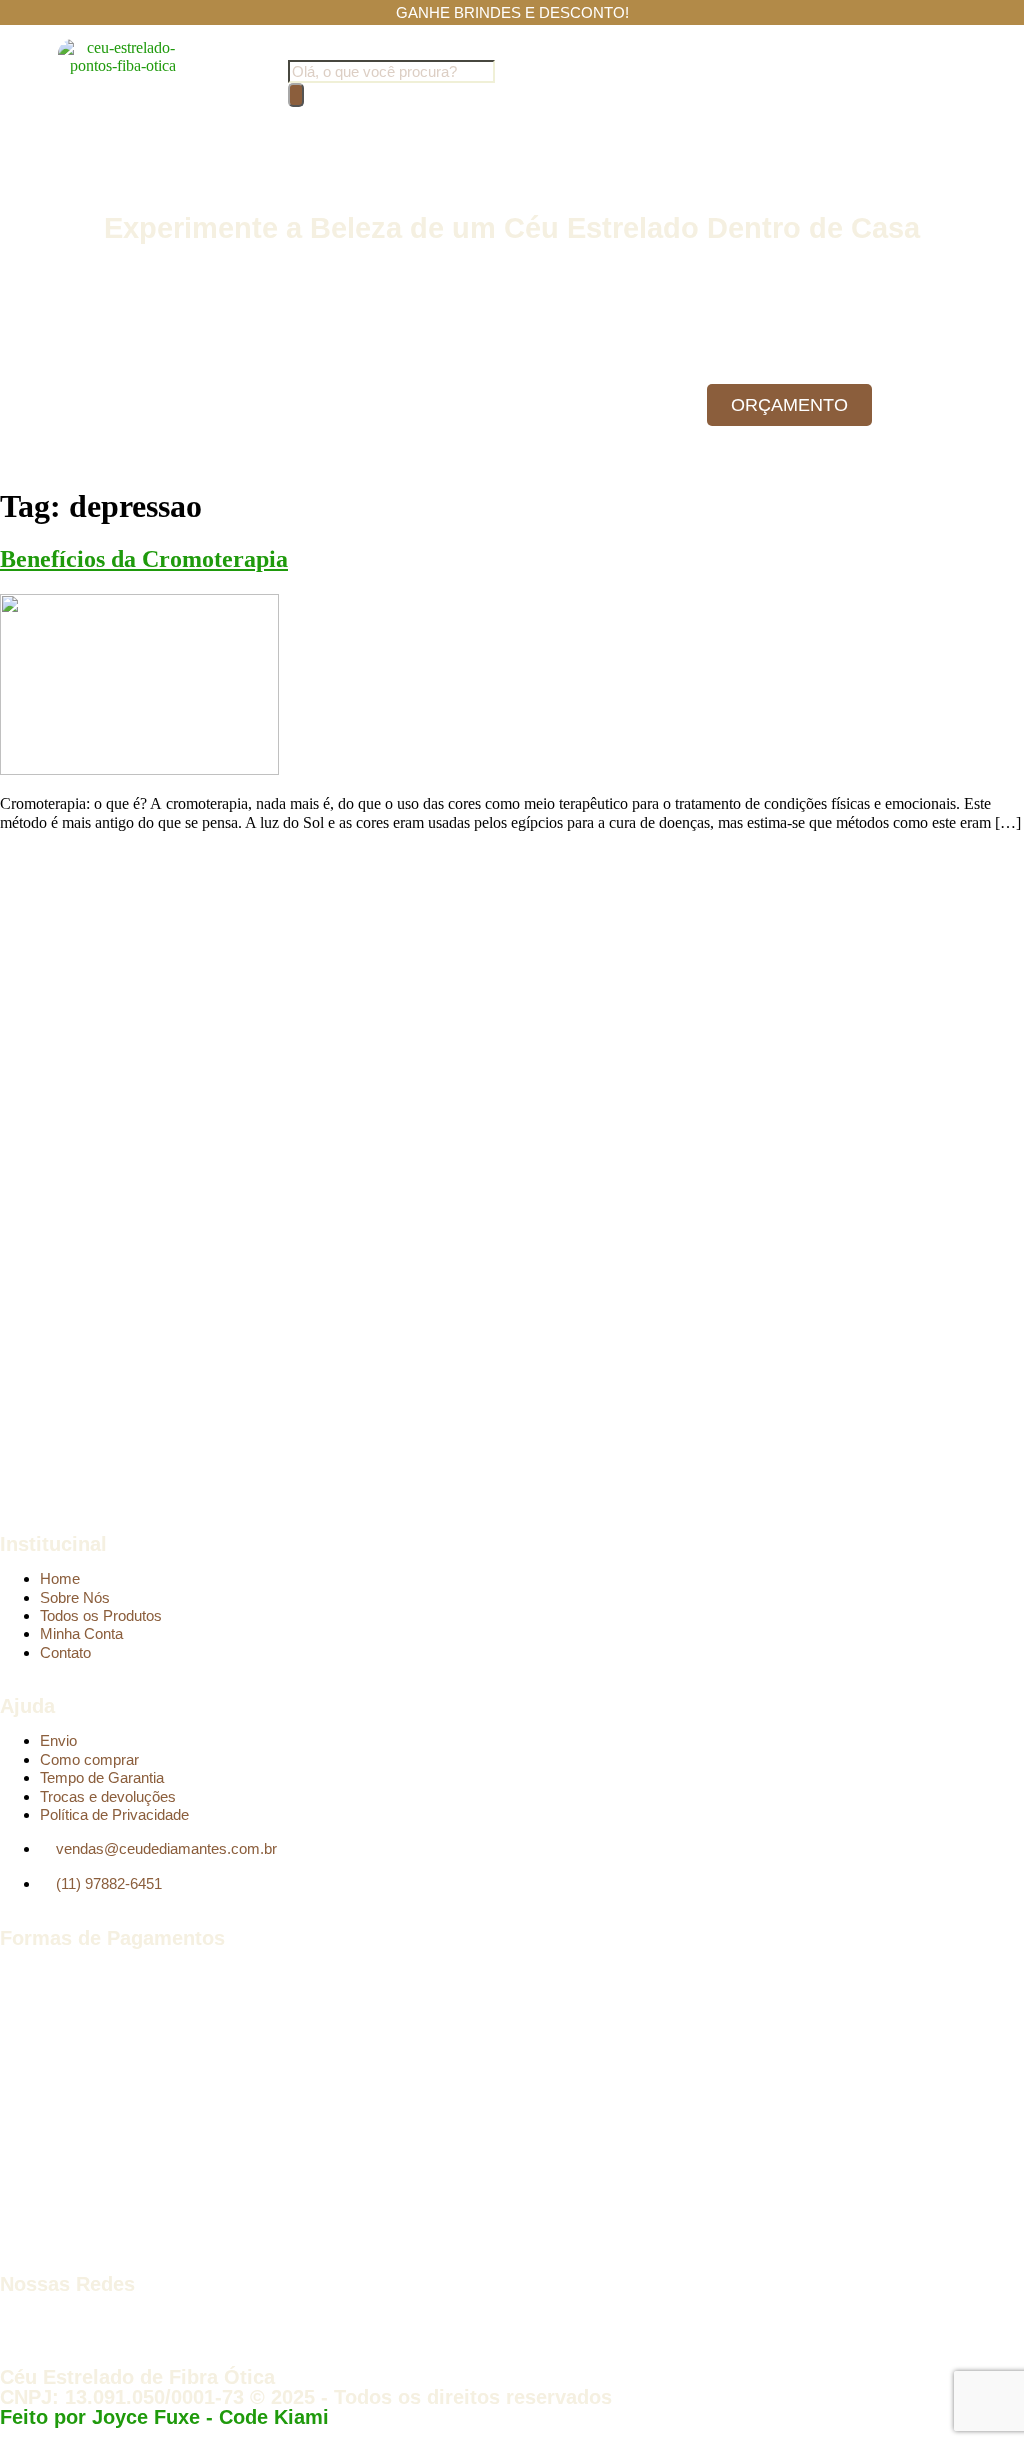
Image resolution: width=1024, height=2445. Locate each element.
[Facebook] (25, 2319)
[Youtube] (79, 2319)
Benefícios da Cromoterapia (144, 559)
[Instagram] (133, 2319)
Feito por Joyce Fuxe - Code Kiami (164, 2417)
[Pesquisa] (296, 94)
